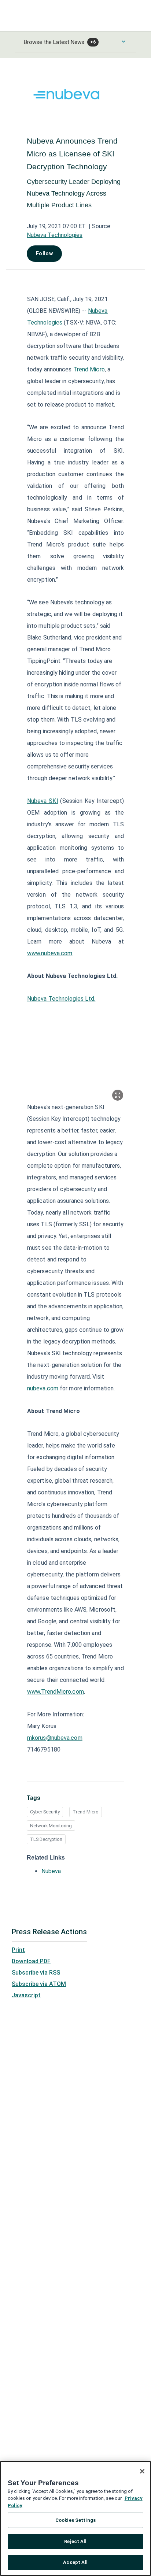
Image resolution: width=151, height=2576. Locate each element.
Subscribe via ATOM (39, 1984)
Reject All (75, 2541)
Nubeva (51, 1871)
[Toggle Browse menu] (124, 41)
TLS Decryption (46, 1839)
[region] (75, 2518)
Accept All (75, 2562)
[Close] (142, 2471)
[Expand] (118, 1095)
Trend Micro (86, 1812)
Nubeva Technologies (55, 235)
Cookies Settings (75, 2520)
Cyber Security (45, 1812)
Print (18, 1950)
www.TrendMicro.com (56, 1692)
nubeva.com (43, 1388)
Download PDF (31, 1961)
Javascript (26, 1995)
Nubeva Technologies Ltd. (61, 999)
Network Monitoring (51, 1826)
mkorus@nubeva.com (55, 1738)
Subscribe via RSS (36, 1973)
